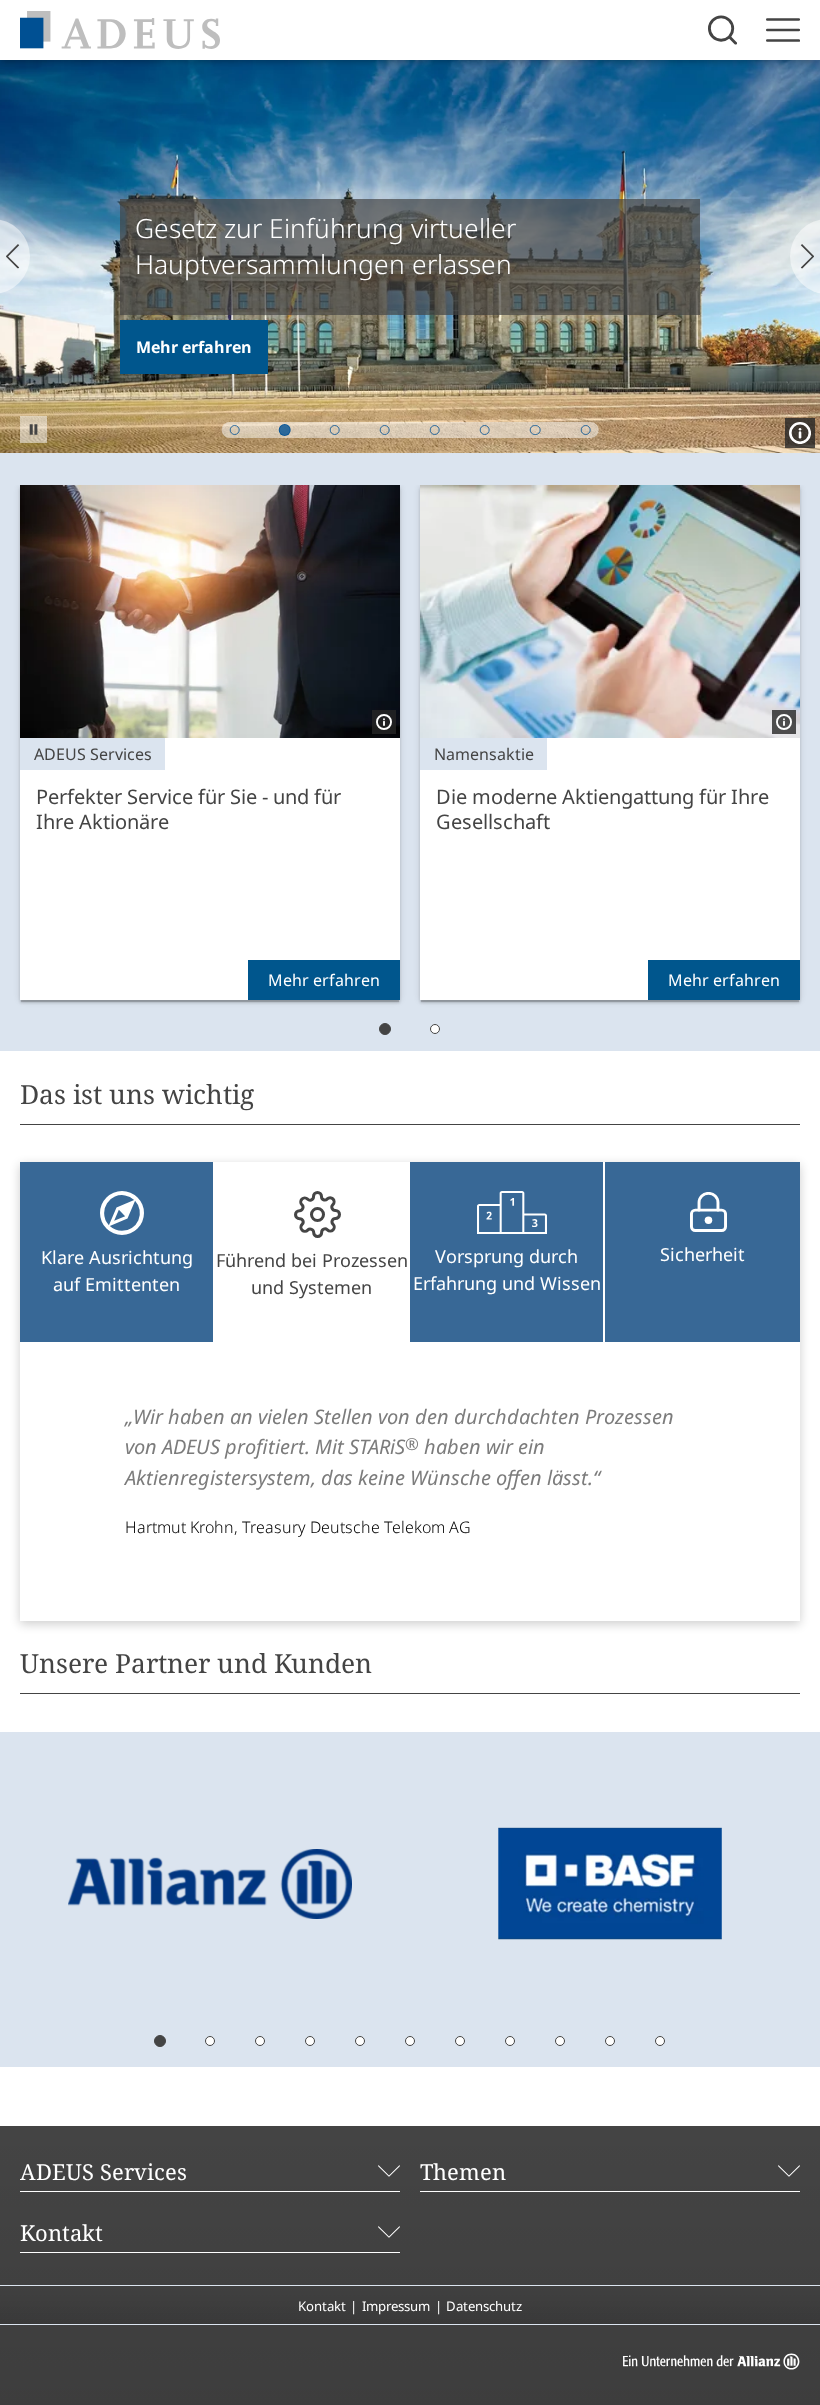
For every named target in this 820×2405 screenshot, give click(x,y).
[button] (33, 429)
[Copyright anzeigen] (796, 429)
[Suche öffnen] (725, 30)
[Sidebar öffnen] (783, 30)
